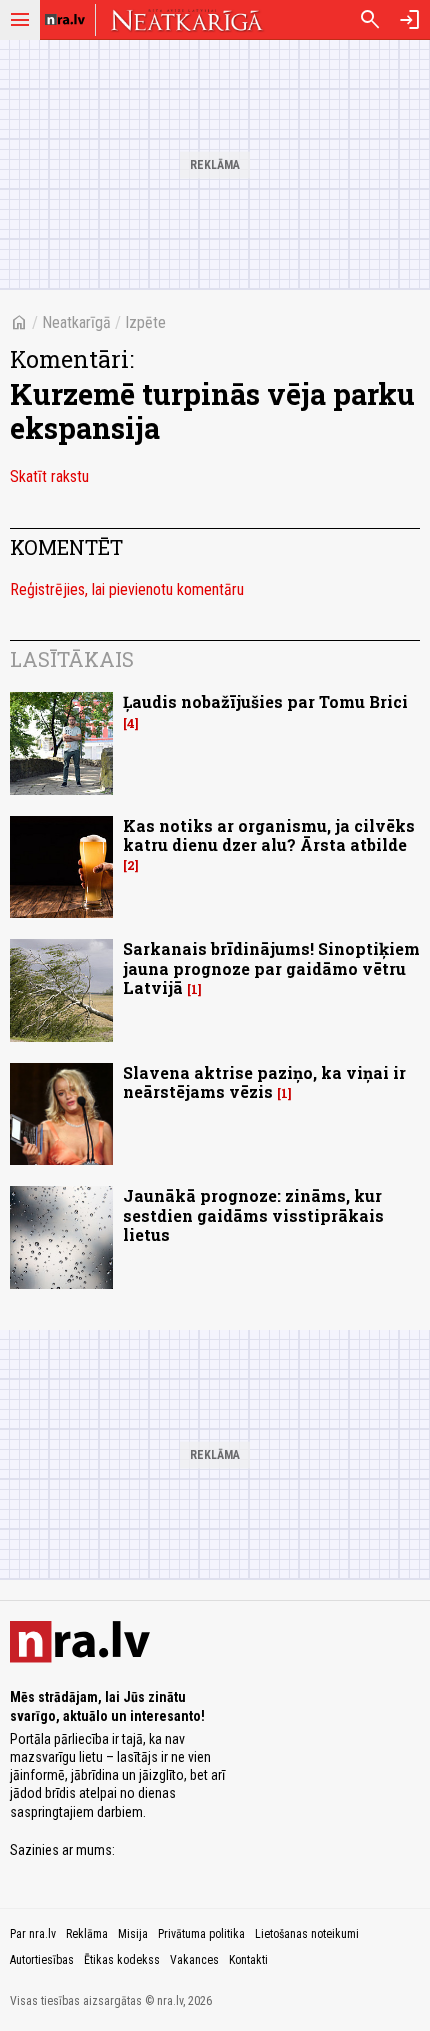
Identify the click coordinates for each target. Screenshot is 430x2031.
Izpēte (145, 322)
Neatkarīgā (76, 322)
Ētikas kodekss (122, 1960)
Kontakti (248, 1960)
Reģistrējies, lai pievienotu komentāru (127, 589)
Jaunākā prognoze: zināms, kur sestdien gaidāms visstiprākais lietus (253, 1214)
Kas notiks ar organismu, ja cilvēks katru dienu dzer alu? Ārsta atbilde (269, 835)
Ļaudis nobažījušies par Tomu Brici (265, 701)
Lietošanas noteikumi (307, 1934)
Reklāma (87, 1934)
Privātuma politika (201, 1934)
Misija (133, 1934)
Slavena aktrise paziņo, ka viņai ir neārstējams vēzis (264, 1082)
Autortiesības (42, 1960)
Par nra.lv (33, 1934)
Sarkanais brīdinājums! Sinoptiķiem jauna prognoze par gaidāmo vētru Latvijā (271, 967)
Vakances (194, 1960)
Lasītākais (72, 659)
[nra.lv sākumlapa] (65, 20)
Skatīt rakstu (49, 476)
